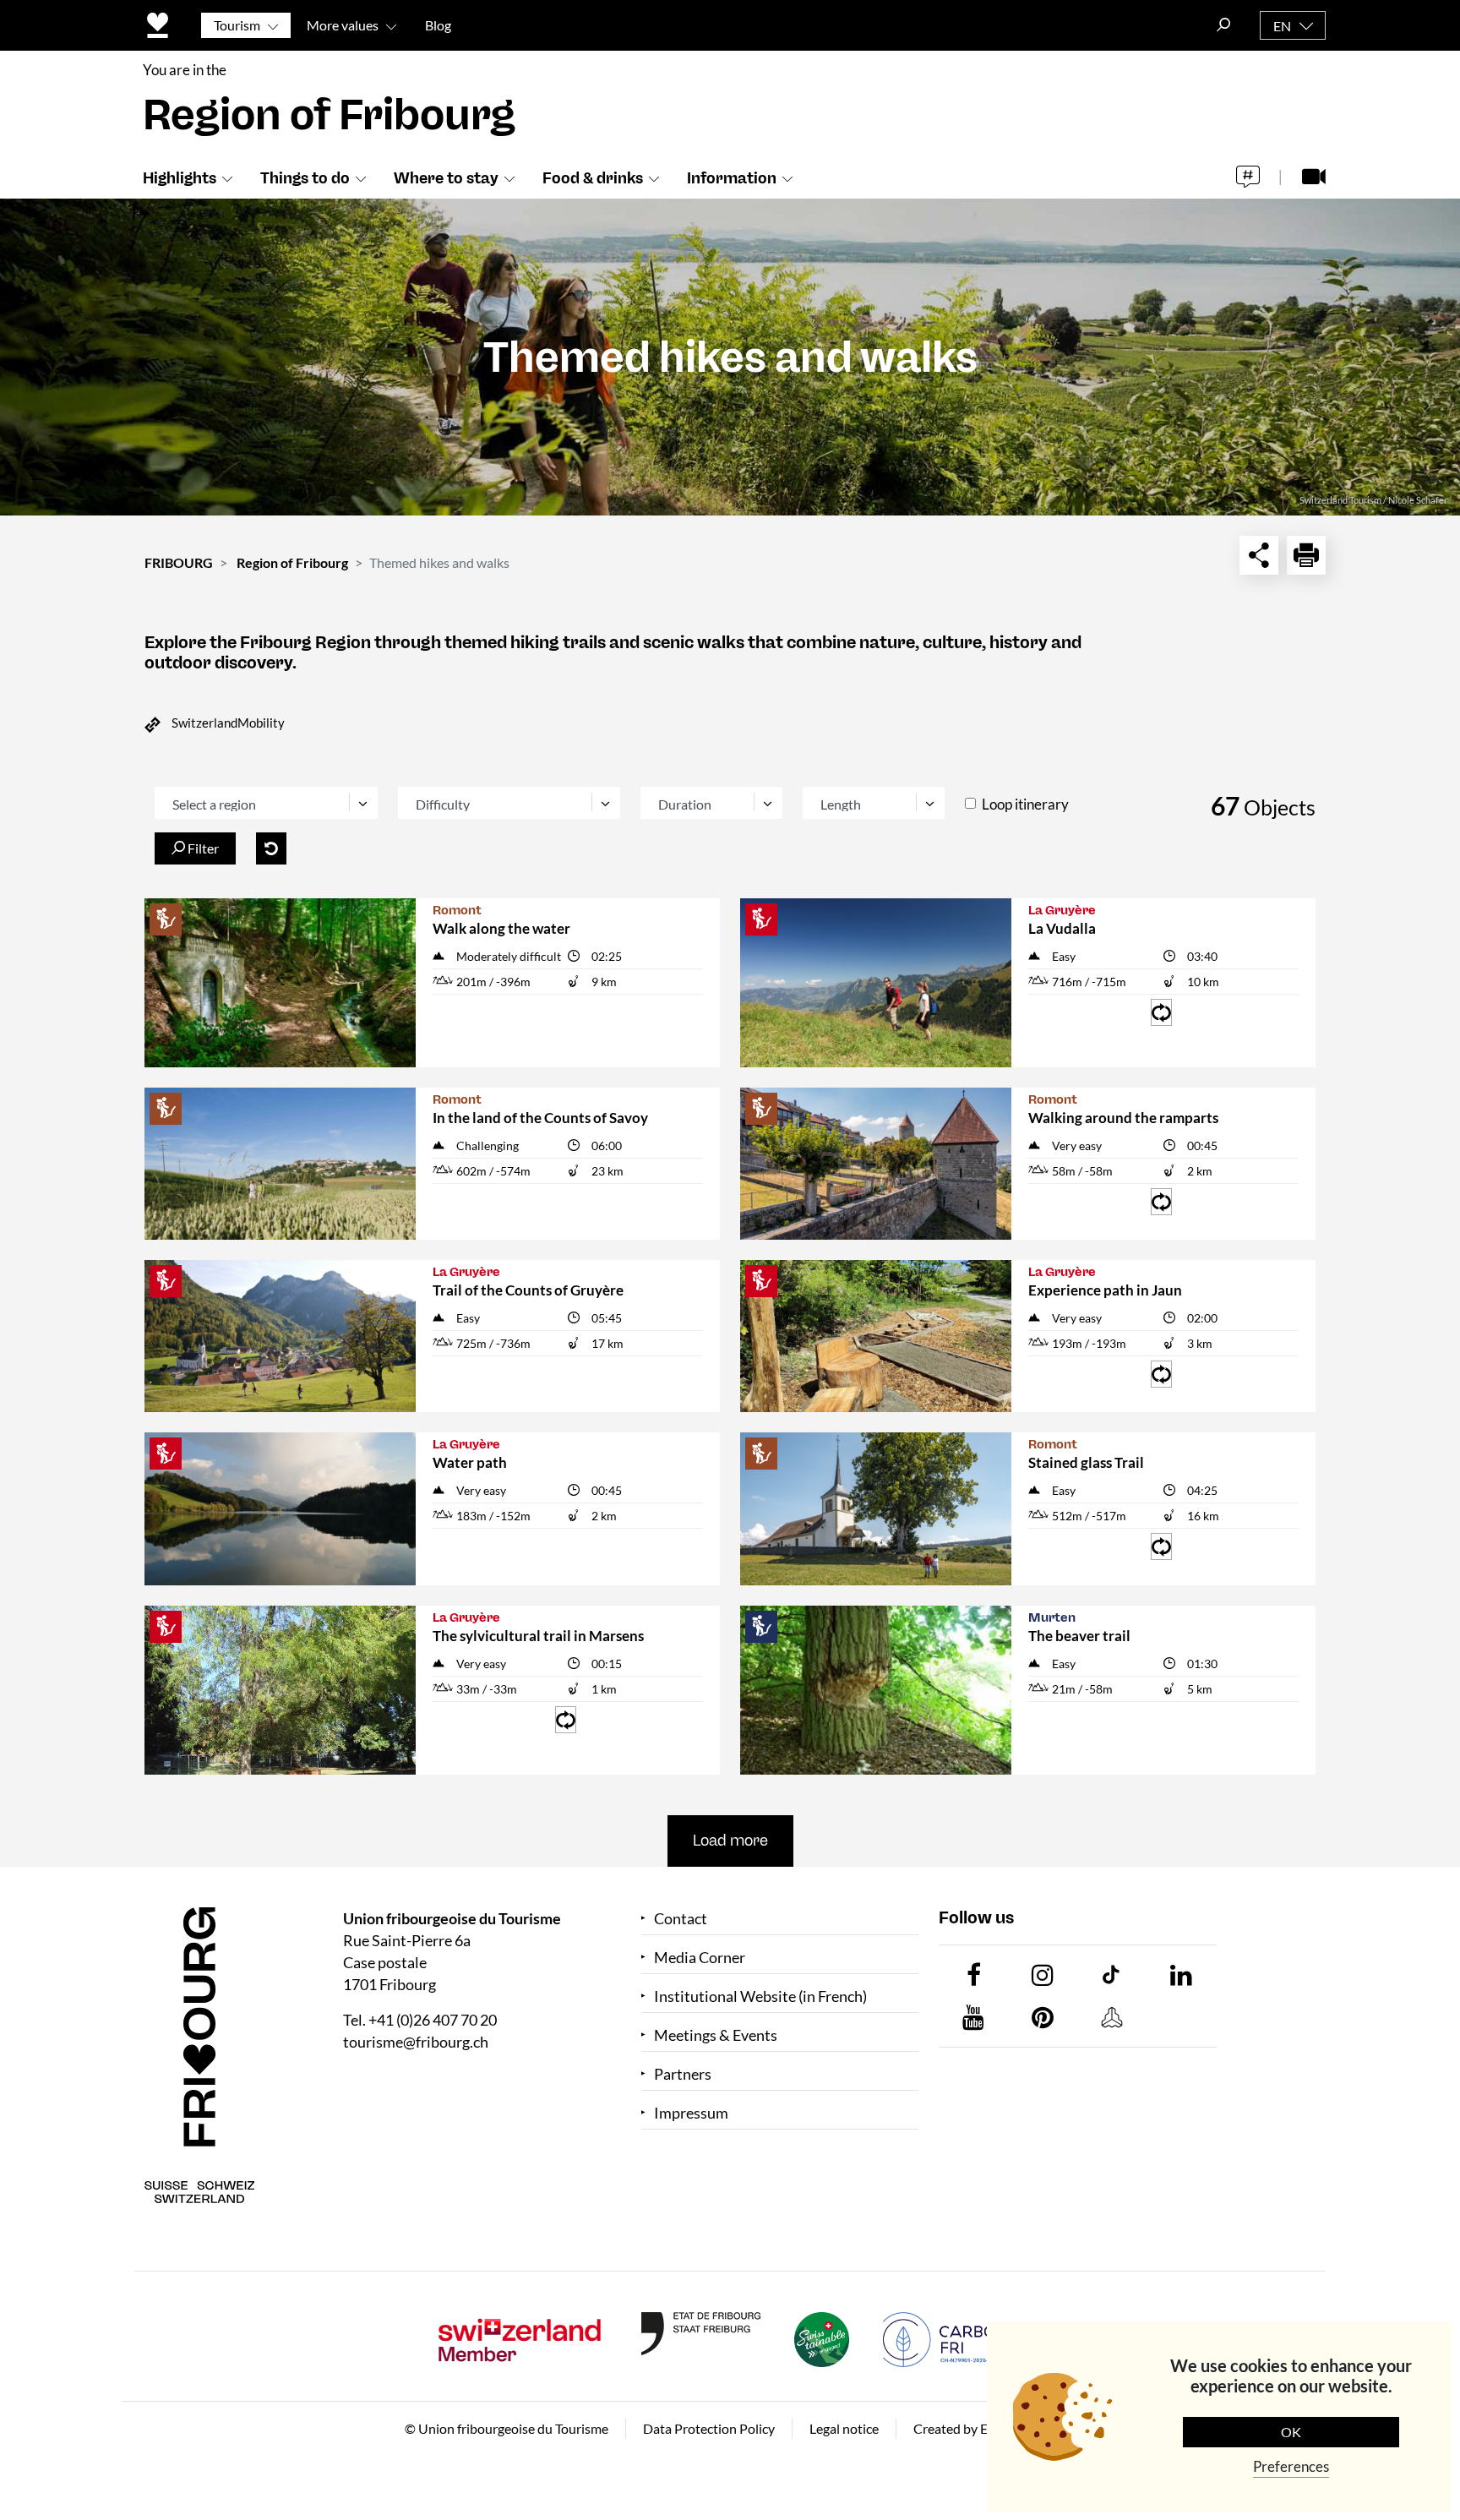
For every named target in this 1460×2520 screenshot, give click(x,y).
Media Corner (700, 1958)
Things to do (305, 178)
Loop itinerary (1025, 804)
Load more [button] (730, 1841)
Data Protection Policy (709, 2428)
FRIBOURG (179, 562)
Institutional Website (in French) (760, 1996)
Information (732, 178)
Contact (681, 1919)
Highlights (180, 178)
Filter (202, 848)
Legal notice (844, 2428)
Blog (438, 25)
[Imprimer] (1306, 555)
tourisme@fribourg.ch (416, 2042)
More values (343, 25)
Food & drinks (593, 178)
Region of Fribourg (292, 562)
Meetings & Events (716, 2035)
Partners (683, 2074)
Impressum (691, 2113)
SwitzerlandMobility (228, 723)
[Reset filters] (271, 848)
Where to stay (446, 178)
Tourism (237, 25)
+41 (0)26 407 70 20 (433, 2020)
